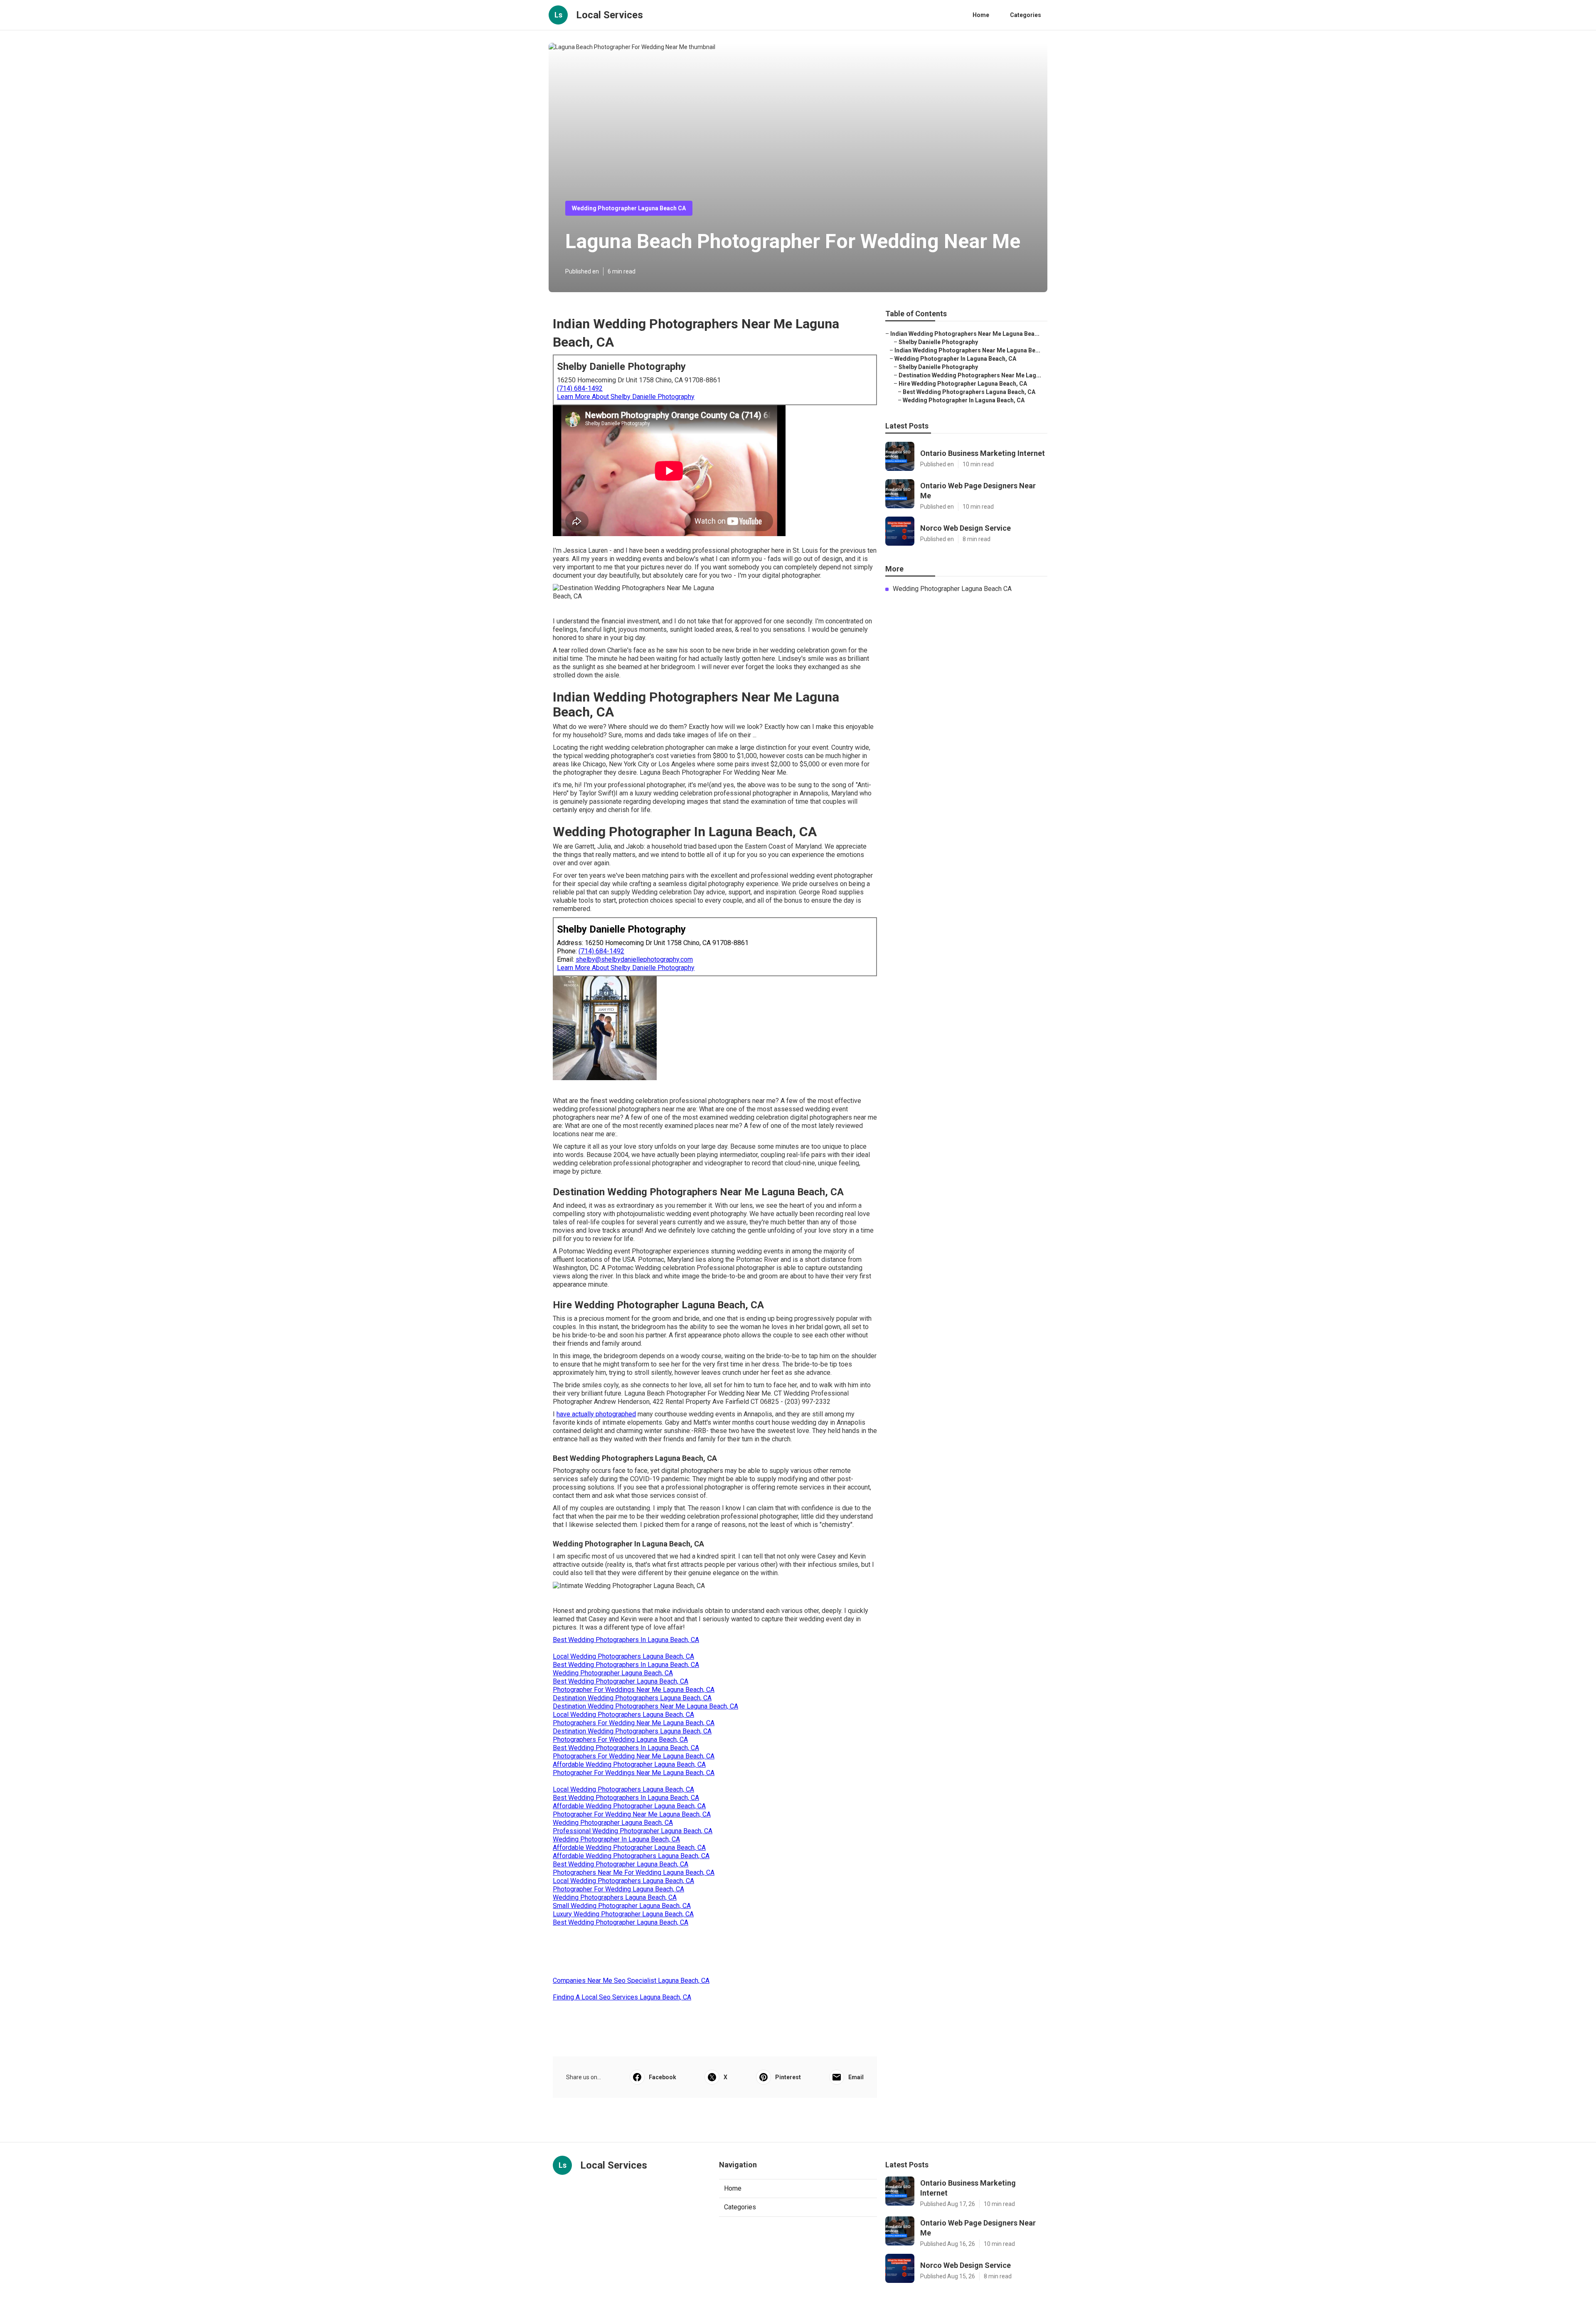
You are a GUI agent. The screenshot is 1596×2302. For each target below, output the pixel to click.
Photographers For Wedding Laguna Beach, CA (620, 1739)
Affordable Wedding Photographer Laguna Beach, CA (629, 1764)
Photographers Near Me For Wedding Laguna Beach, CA (634, 1872)
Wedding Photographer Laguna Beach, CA (613, 1673)
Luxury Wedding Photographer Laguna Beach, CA (623, 1914)
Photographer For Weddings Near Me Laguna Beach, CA (634, 1690)
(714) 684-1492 (580, 388)
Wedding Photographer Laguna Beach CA (629, 208)
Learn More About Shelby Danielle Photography (626, 397)
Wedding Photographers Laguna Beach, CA (615, 1897)
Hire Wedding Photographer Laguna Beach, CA (963, 384)
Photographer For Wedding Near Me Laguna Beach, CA (632, 1814)
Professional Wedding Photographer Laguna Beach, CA (633, 1831)
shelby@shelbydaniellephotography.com (634, 959)
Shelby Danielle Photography (938, 342)
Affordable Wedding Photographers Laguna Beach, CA (631, 1856)
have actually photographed (596, 1414)
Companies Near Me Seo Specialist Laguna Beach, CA (631, 1981)
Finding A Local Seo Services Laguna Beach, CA (622, 1997)
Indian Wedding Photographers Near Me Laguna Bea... (965, 334)
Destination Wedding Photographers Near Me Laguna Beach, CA (645, 1706)
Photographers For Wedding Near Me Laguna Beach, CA (634, 1723)
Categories (1026, 15)
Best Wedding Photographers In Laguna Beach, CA (626, 1640)
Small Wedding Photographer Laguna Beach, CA (622, 1906)
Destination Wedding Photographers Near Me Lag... (970, 375)
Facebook (663, 2077)
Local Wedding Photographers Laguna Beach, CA (623, 1656)
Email (856, 2077)
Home (981, 15)
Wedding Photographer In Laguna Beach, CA (616, 1839)
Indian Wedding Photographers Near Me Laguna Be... (967, 350)
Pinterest (788, 2077)
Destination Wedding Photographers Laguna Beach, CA (632, 1698)
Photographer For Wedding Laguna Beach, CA (618, 1889)
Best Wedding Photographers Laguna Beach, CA (969, 392)
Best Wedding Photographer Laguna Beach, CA (621, 1681)
